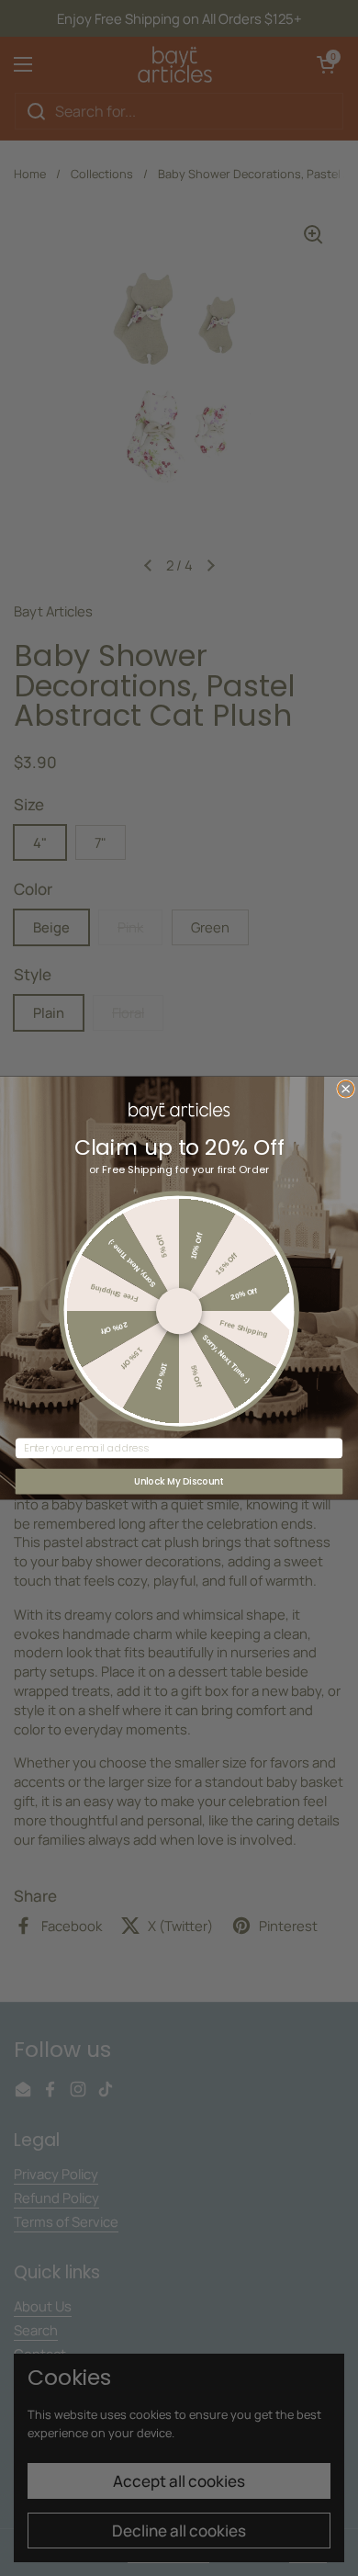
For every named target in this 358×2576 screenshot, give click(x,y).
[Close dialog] (346, 1089)
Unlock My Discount (179, 1481)
